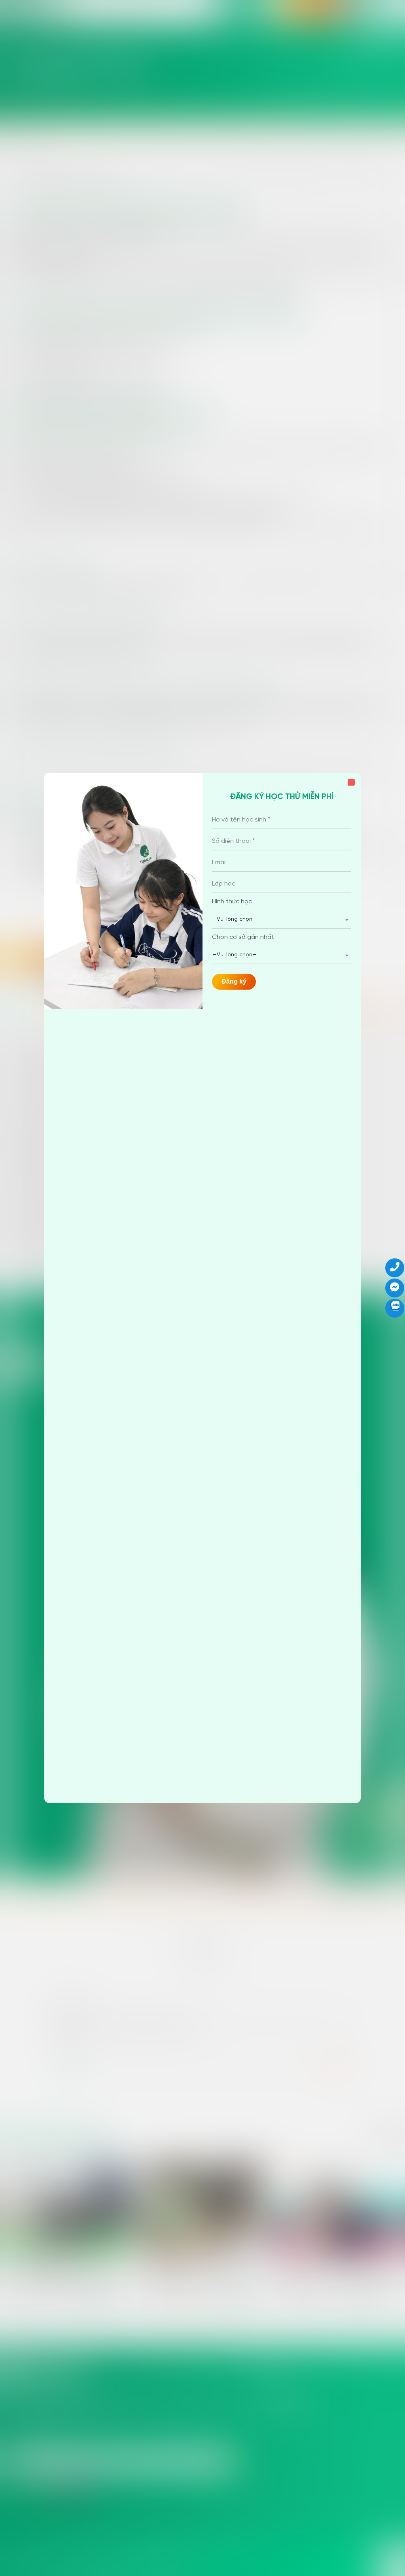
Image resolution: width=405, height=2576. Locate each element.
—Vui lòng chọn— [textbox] (235, 919)
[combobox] (282, 920)
